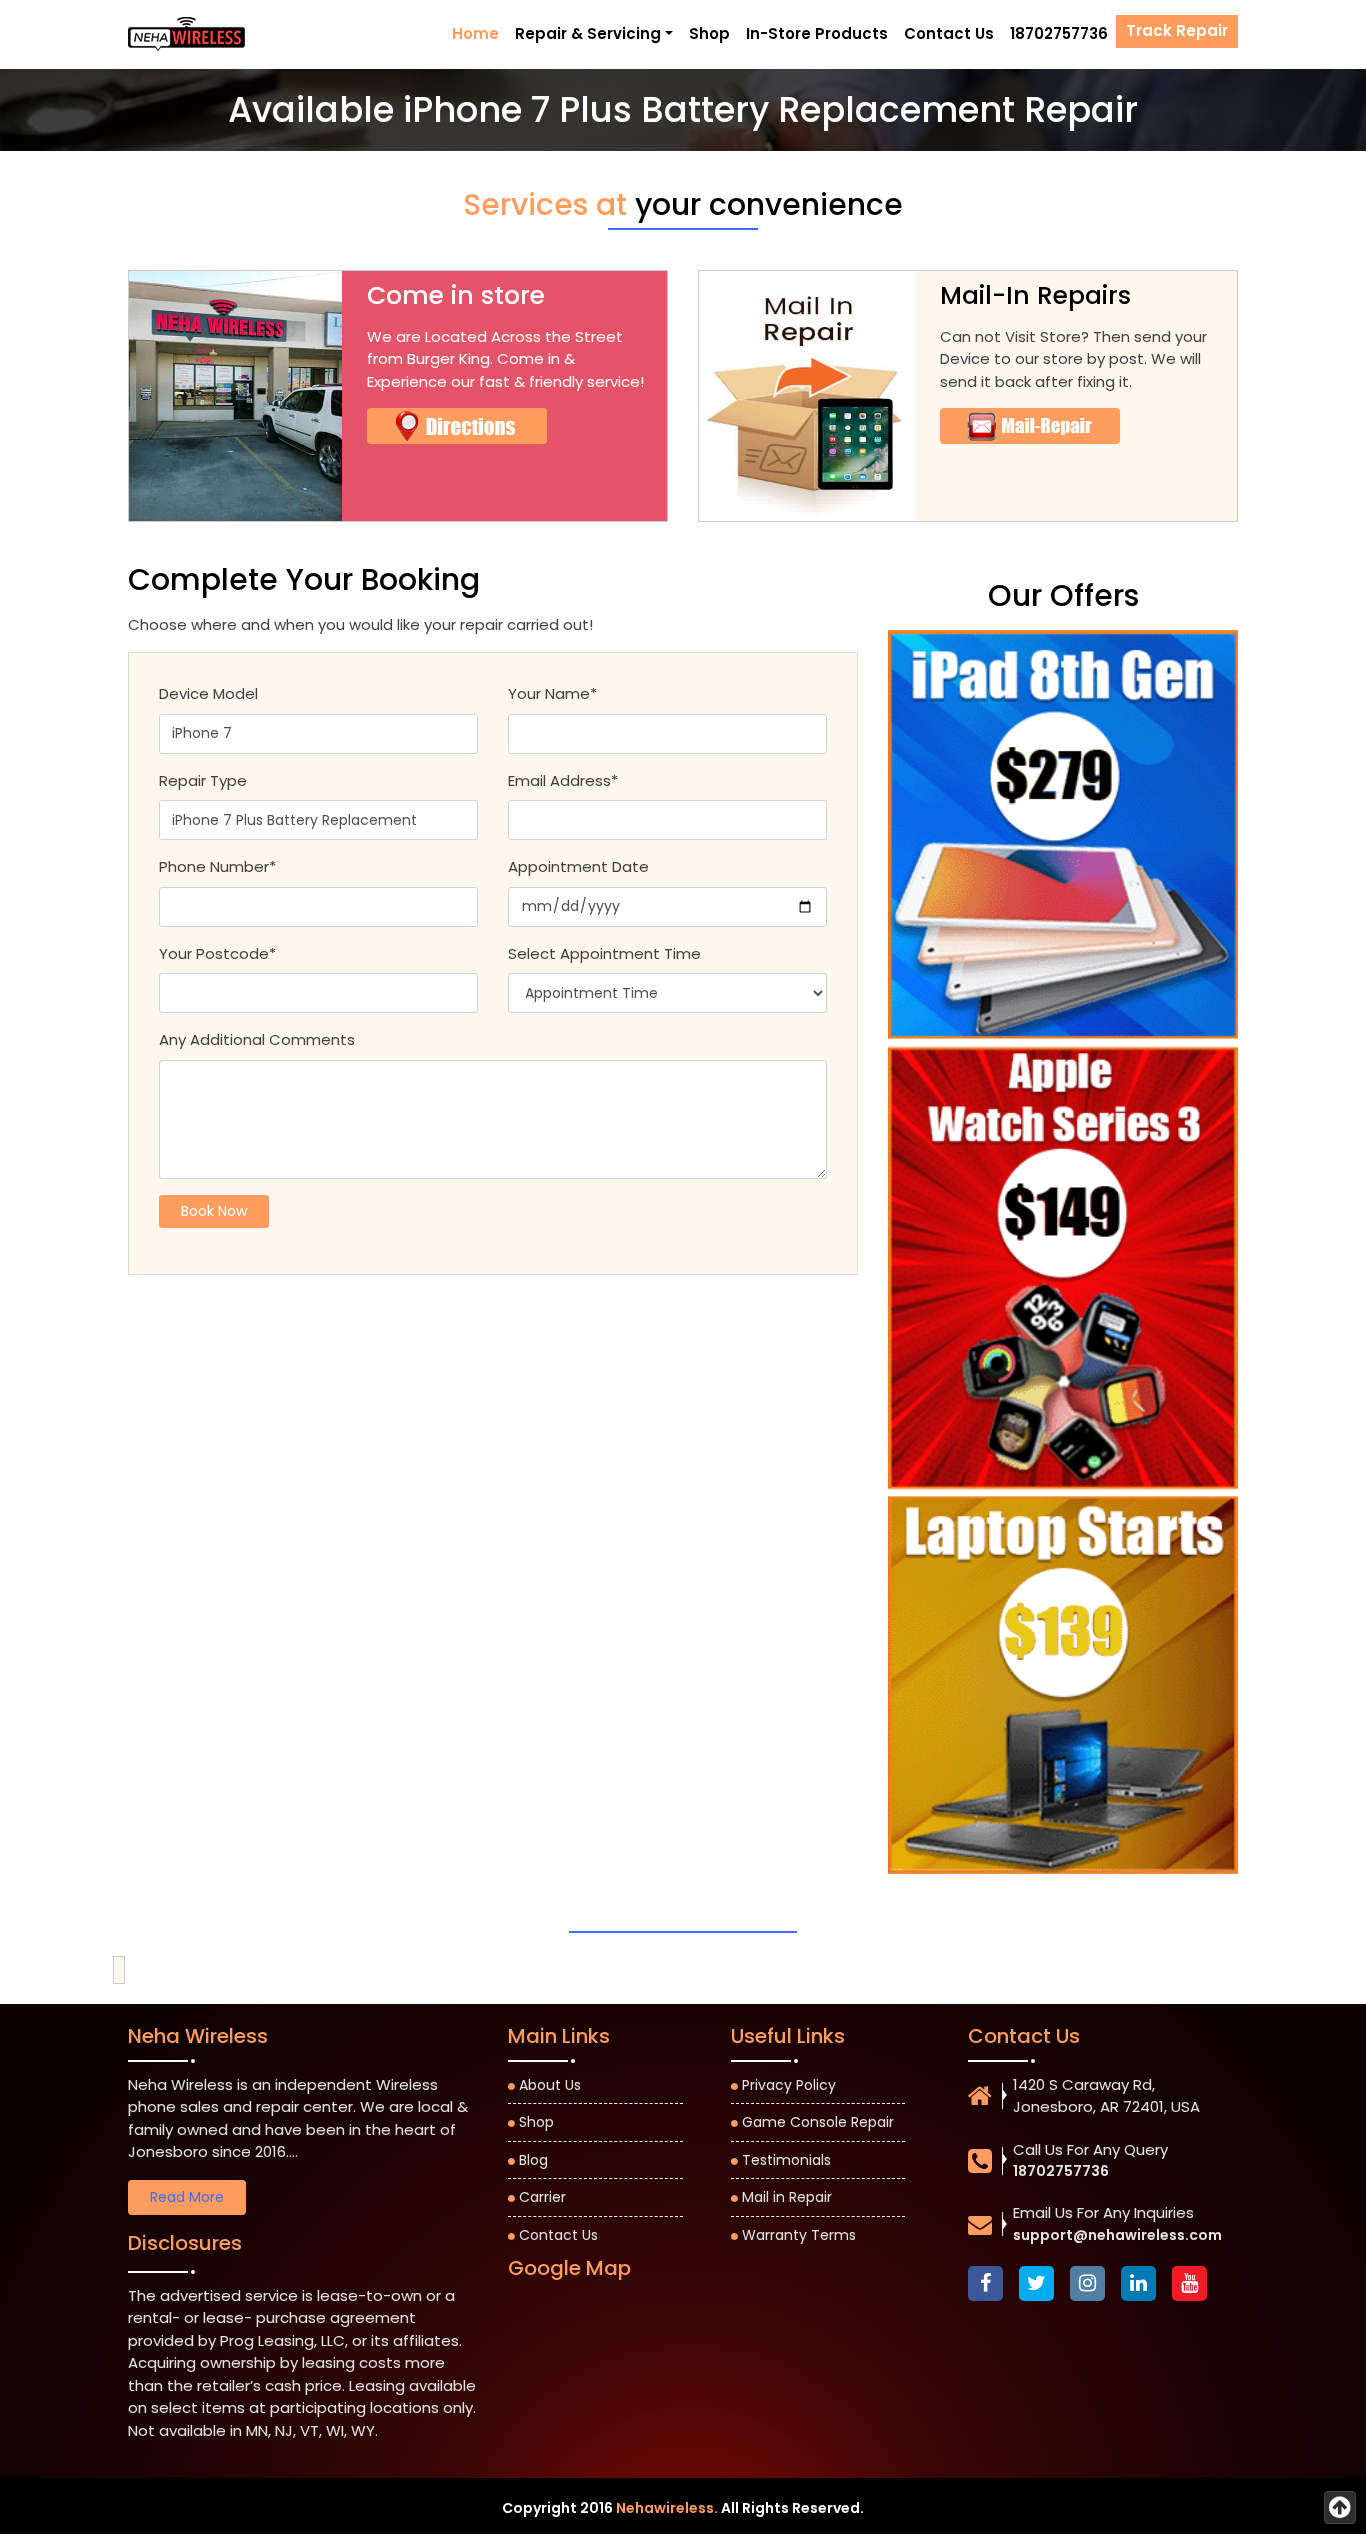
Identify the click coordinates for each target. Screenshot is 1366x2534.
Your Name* (552, 693)
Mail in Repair (787, 2197)
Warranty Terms (799, 2235)
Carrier (542, 2197)
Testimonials (786, 2160)
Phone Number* (217, 866)
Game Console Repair (818, 2122)
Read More (187, 2197)
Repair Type (203, 780)
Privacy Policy (789, 2085)
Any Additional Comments (257, 1039)
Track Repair (1177, 30)
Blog (533, 2160)
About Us (550, 2085)
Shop (709, 33)
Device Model (208, 693)
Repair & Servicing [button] (588, 33)
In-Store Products (817, 33)
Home (475, 33)
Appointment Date (578, 866)
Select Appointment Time (604, 953)
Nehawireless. (667, 2508)
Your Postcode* (217, 953)
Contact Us (949, 33)
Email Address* (563, 780)
